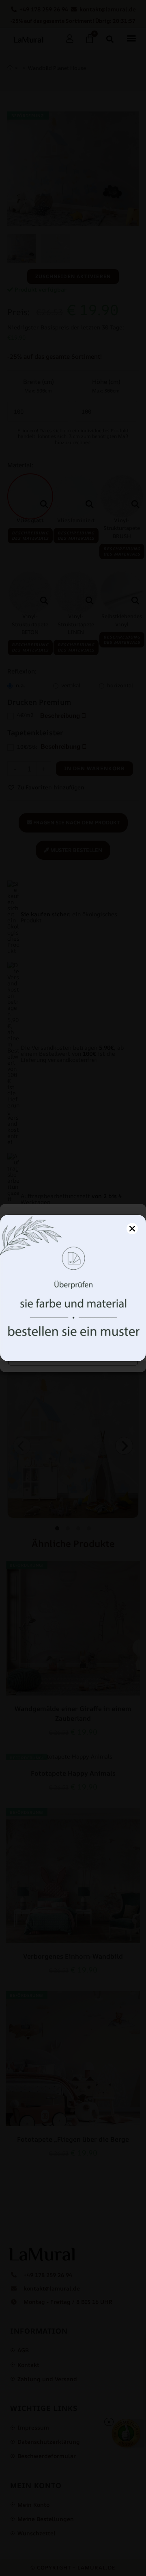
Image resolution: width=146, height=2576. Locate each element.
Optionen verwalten (73, 1356)
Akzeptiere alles (73, 1334)
